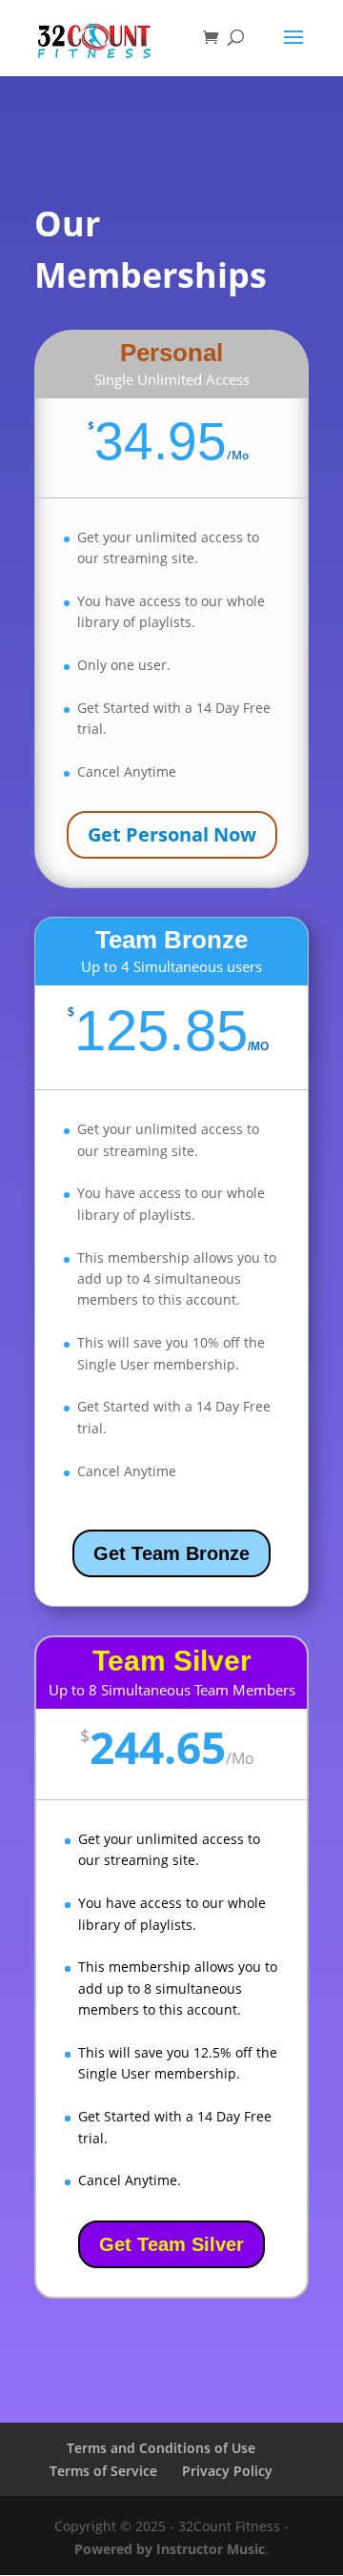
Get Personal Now (172, 834)
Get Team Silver (171, 2244)
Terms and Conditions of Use (161, 2448)
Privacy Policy (227, 2471)
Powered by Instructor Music (170, 2549)
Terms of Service (103, 2471)
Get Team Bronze (171, 1553)
